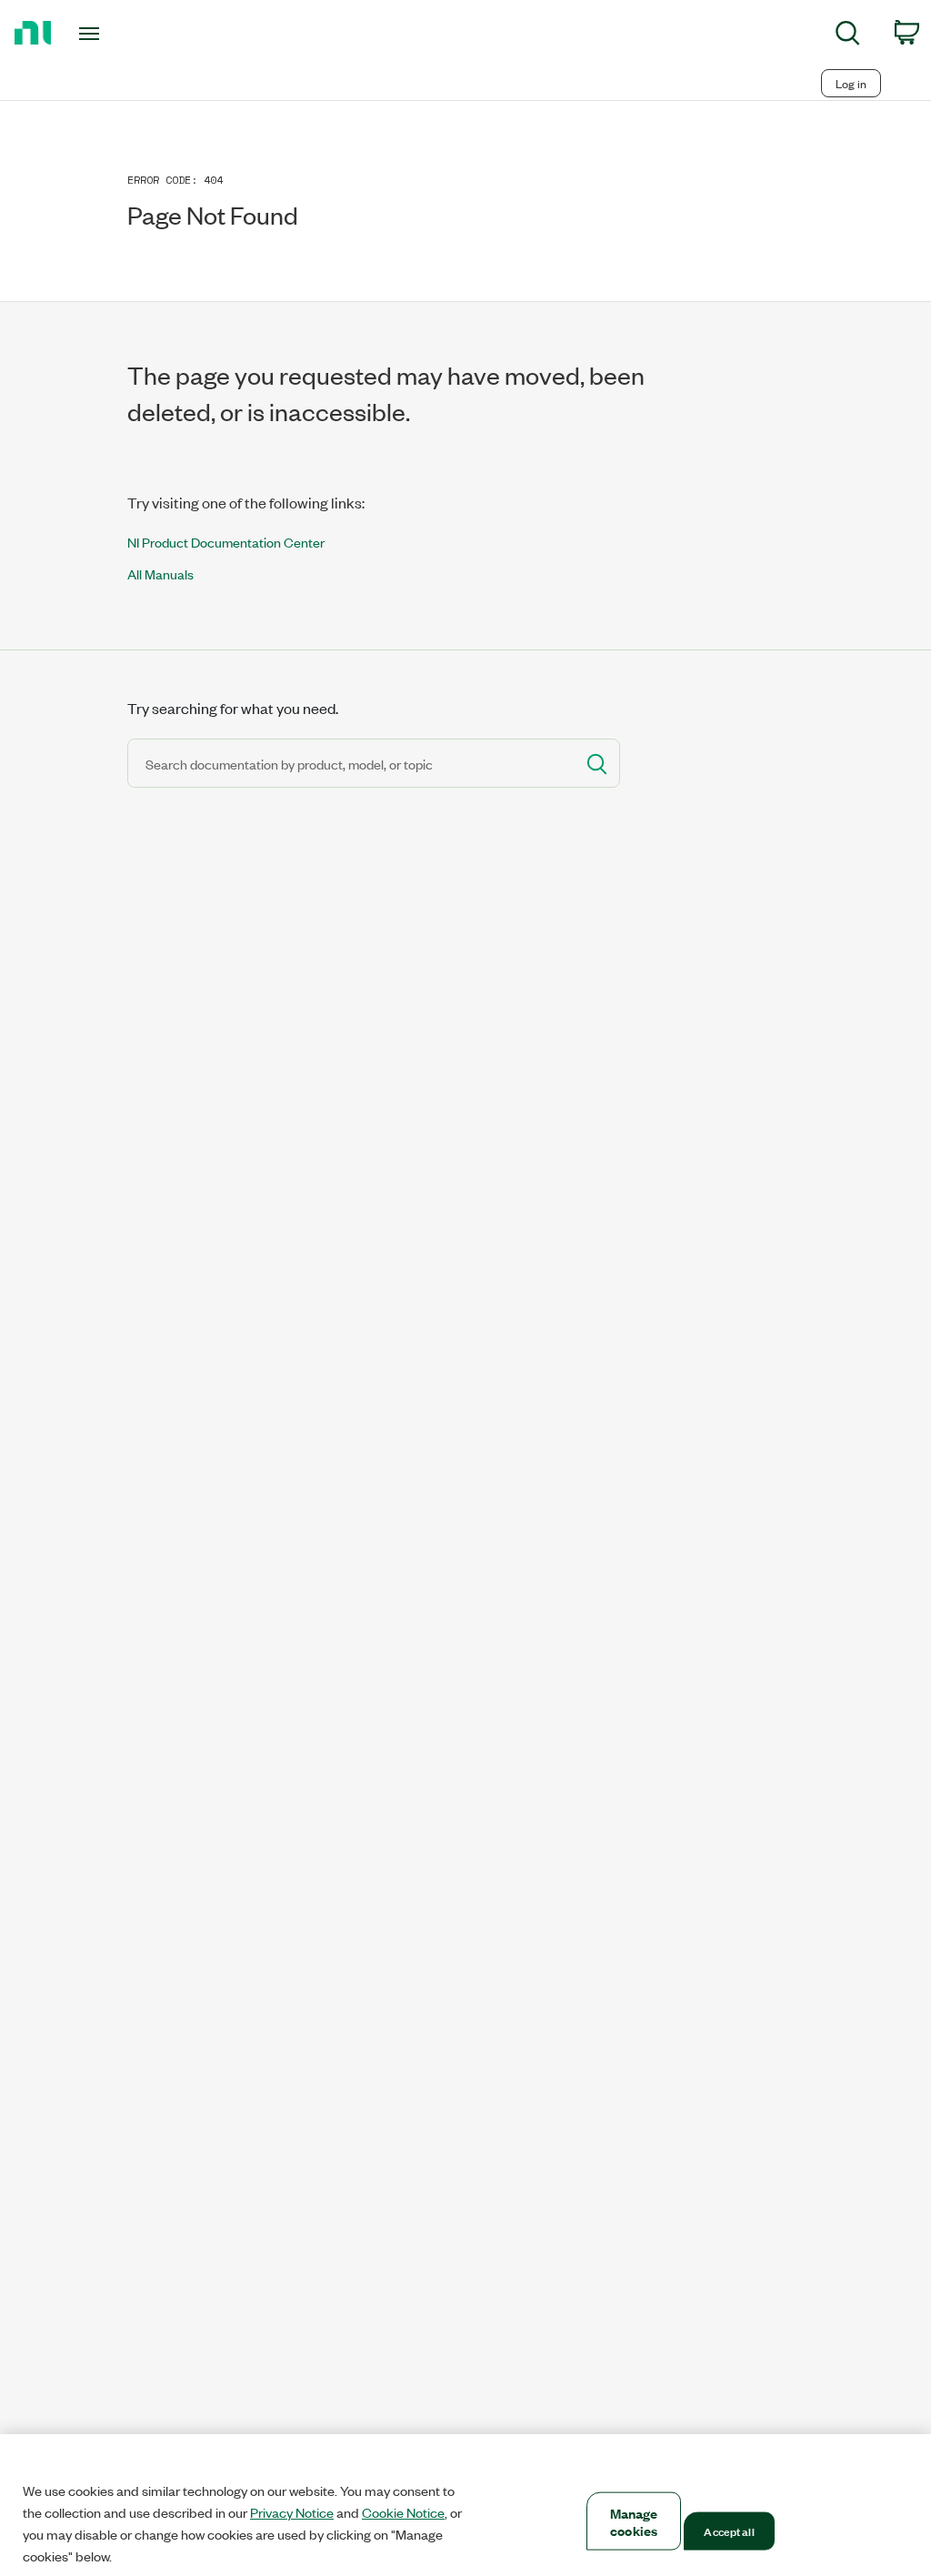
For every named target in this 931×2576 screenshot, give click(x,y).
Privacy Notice (292, 2512)
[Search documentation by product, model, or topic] (596, 763)
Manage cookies (634, 2521)
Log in (851, 83)
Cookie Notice (403, 2512)
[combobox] (350, 763)
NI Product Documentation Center (226, 542)
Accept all (729, 2531)
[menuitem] (848, 36)
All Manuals (160, 574)
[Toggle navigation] (121, 34)
